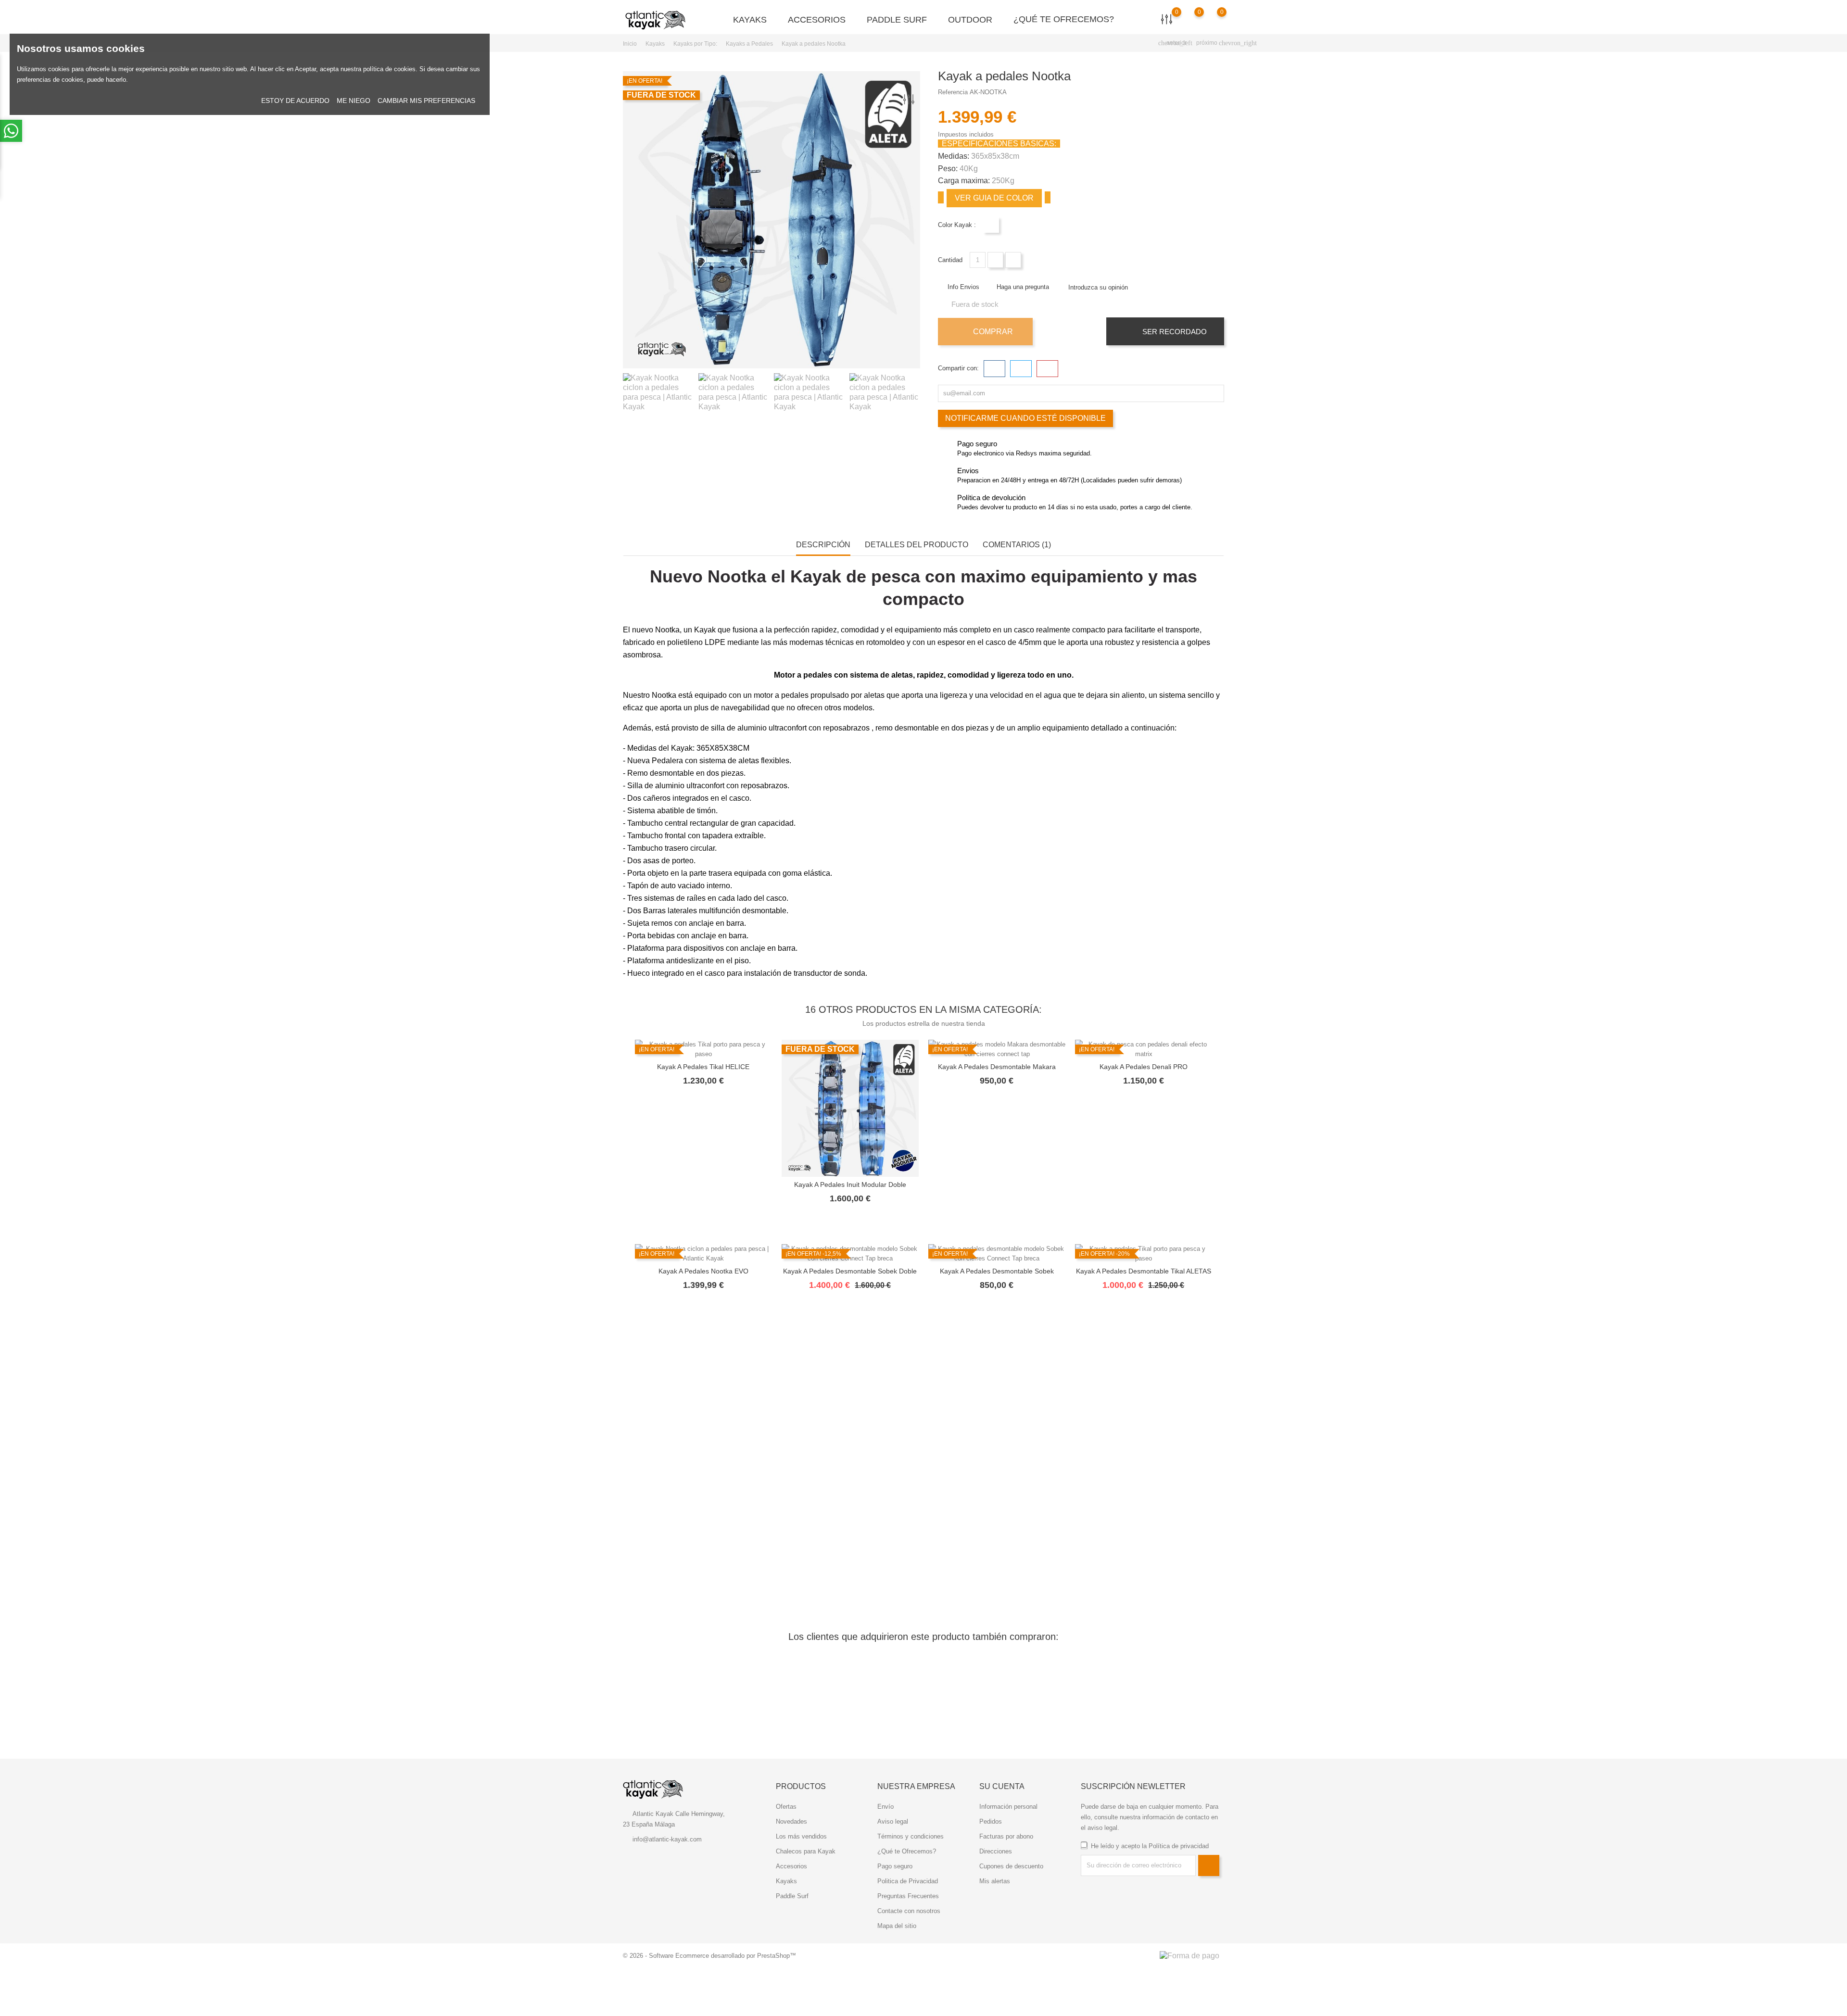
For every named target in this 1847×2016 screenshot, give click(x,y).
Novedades (791, 1821)
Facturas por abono (1006, 1836)
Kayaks (754, 19)
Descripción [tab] (823, 545)
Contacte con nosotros (909, 1911)
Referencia (953, 92)
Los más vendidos (801, 1836)
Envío (886, 1807)
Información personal (1008, 1807)
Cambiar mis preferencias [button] (426, 101)
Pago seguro (895, 1866)
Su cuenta (1002, 1786)
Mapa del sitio (897, 1926)
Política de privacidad (1179, 1846)
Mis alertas (995, 1881)
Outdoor (974, 19)
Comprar (992, 332)
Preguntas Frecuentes (908, 1896)
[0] (1212, 19)
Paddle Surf (901, 19)
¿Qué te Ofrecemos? (1064, 19)
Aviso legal (893, 1821)
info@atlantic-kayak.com (667, 1839)
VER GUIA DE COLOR (994, 198)
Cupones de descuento (1011, 1866)
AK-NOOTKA (988, 92)
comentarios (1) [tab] (1017, 545)
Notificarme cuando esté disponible (1025, 418)
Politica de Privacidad (908, 1881)
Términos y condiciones (911, 1836)
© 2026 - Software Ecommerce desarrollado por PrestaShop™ (709, 1956)
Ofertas (786, 1807)
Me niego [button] (354, 101)
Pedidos (991, 1821)
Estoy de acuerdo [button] (295, 101)
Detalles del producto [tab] (917, 545)
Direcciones (996, 1851)
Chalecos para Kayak (806, 1851)
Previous (628, 395)
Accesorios (821, 19)
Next (919, 395)
